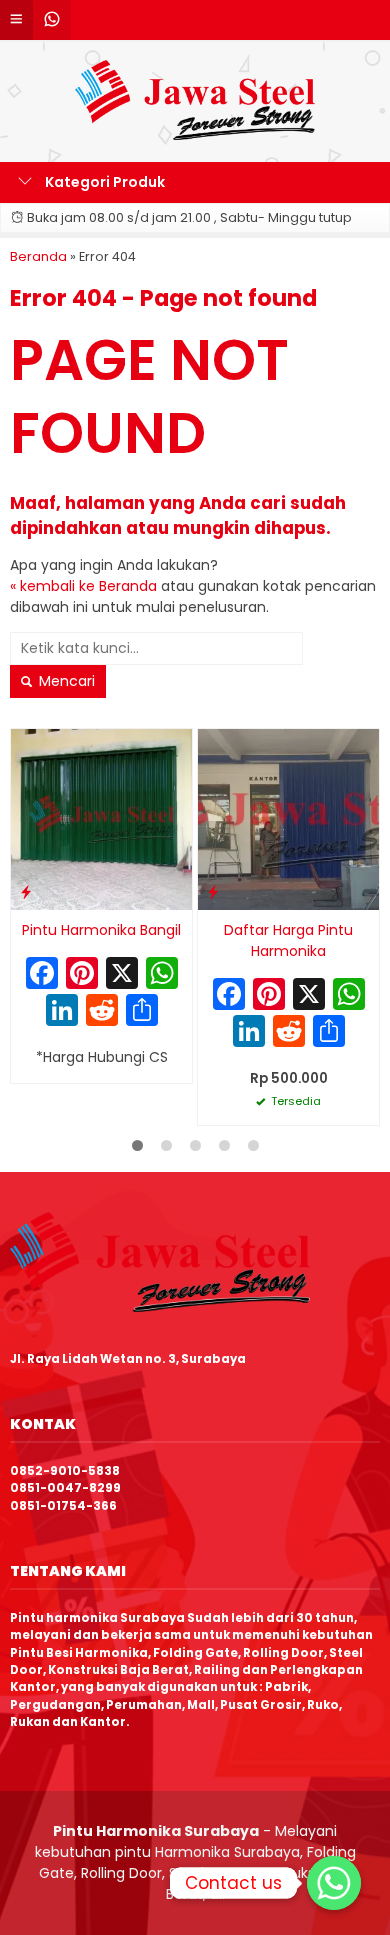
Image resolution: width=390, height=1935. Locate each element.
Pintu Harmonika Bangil (101, 930)
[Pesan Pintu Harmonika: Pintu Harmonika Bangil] (26, 891)
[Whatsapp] (334, 1883)
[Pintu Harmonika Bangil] (101, 818)
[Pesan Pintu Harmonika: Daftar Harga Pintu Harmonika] (213, 891)
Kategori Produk (103, 182)
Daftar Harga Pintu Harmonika (288, 940)
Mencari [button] (65, 681)
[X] (122, 975)
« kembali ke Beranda (83, 586)
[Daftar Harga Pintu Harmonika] (288, 818)
